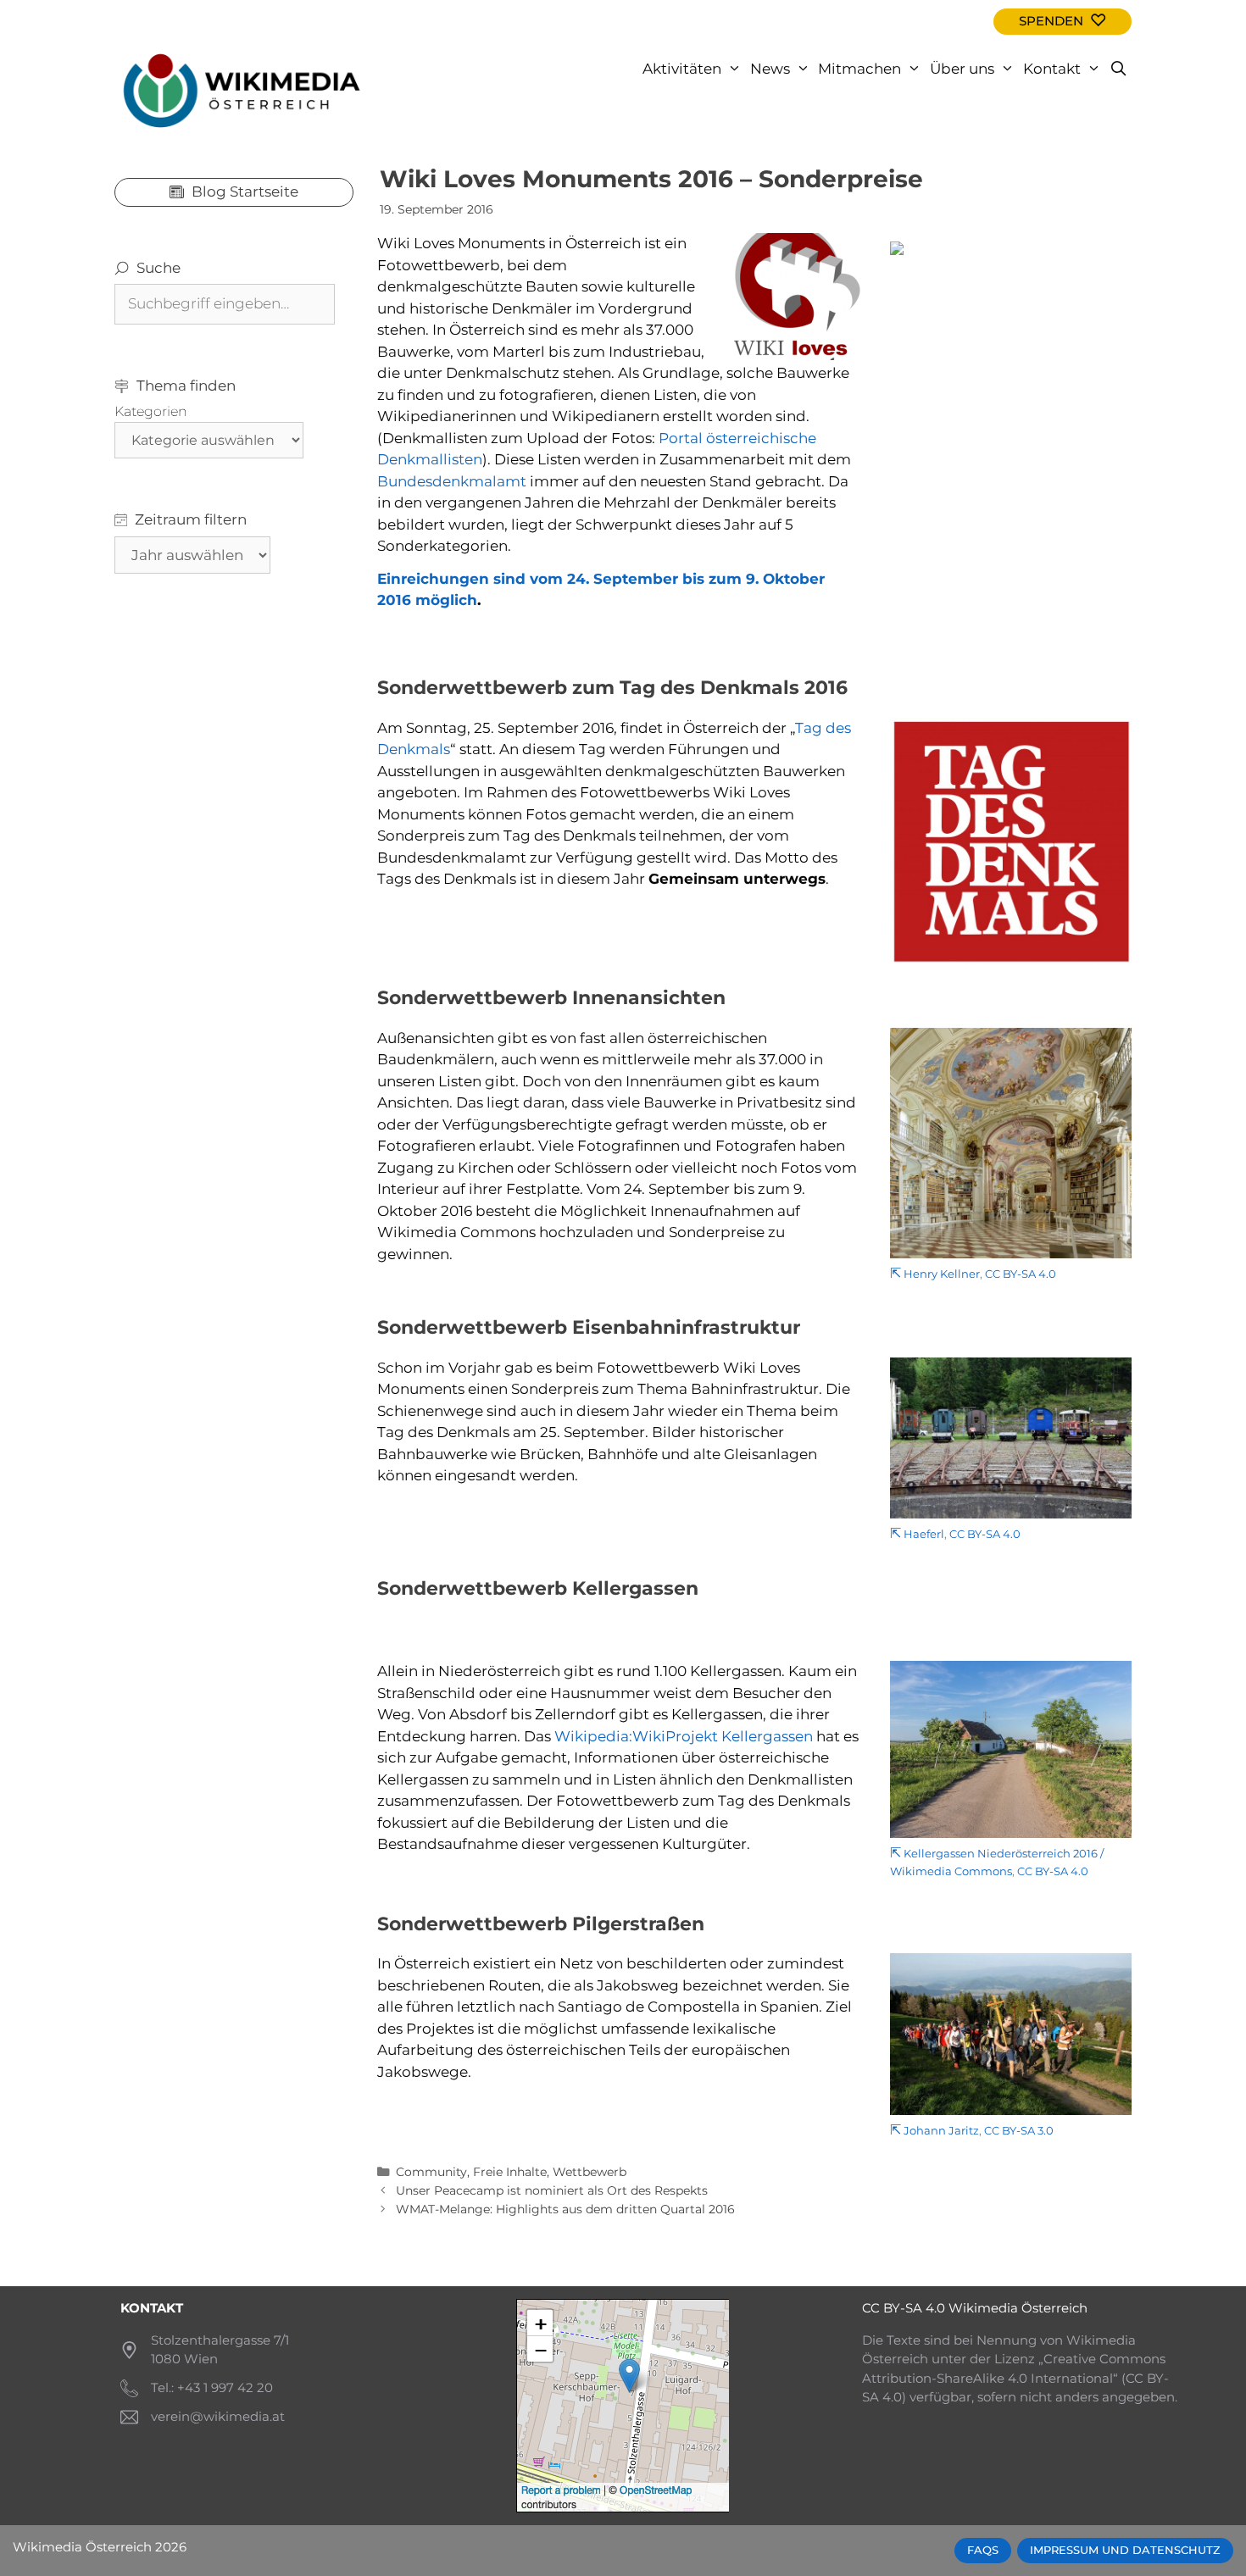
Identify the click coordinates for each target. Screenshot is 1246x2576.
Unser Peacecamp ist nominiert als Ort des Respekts (552, 2190)
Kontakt (1052, 69)
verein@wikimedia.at (218, 2416)
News (770, 69)
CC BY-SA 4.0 (1021, 1274)
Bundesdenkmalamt (452, 481)
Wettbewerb (590, 2172)
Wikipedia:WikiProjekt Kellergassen (684, 1736)
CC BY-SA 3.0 (1019, 2131)
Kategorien (151, 411)
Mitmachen (859, 69)
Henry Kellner (942, 1274)
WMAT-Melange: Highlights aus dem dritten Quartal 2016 (565, 2209)
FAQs (983, 2550)
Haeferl (924, 1534)
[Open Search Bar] (1118, 69)
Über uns (962, 69)
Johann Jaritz (941, 2131)
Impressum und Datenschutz (1125, 2550)
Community (431, 2172)
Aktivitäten (682, 69)
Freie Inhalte (510, 2172)
